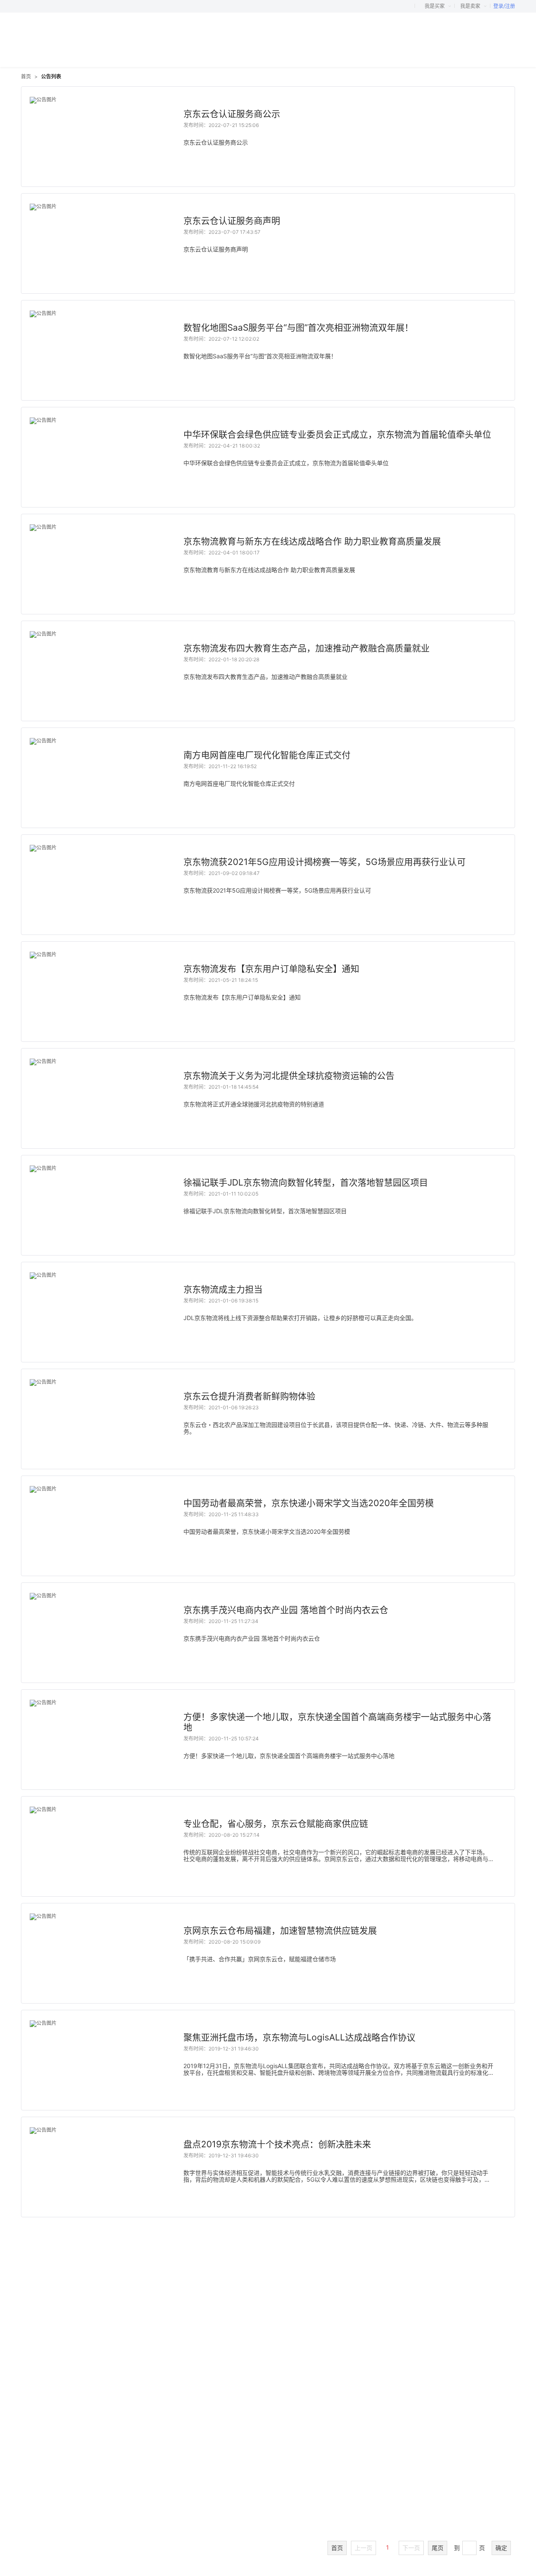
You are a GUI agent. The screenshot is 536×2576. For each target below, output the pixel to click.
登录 (498, 6)
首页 (26, 76)
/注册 (509, 6)
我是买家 (435, 6)
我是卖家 (471, 6)
